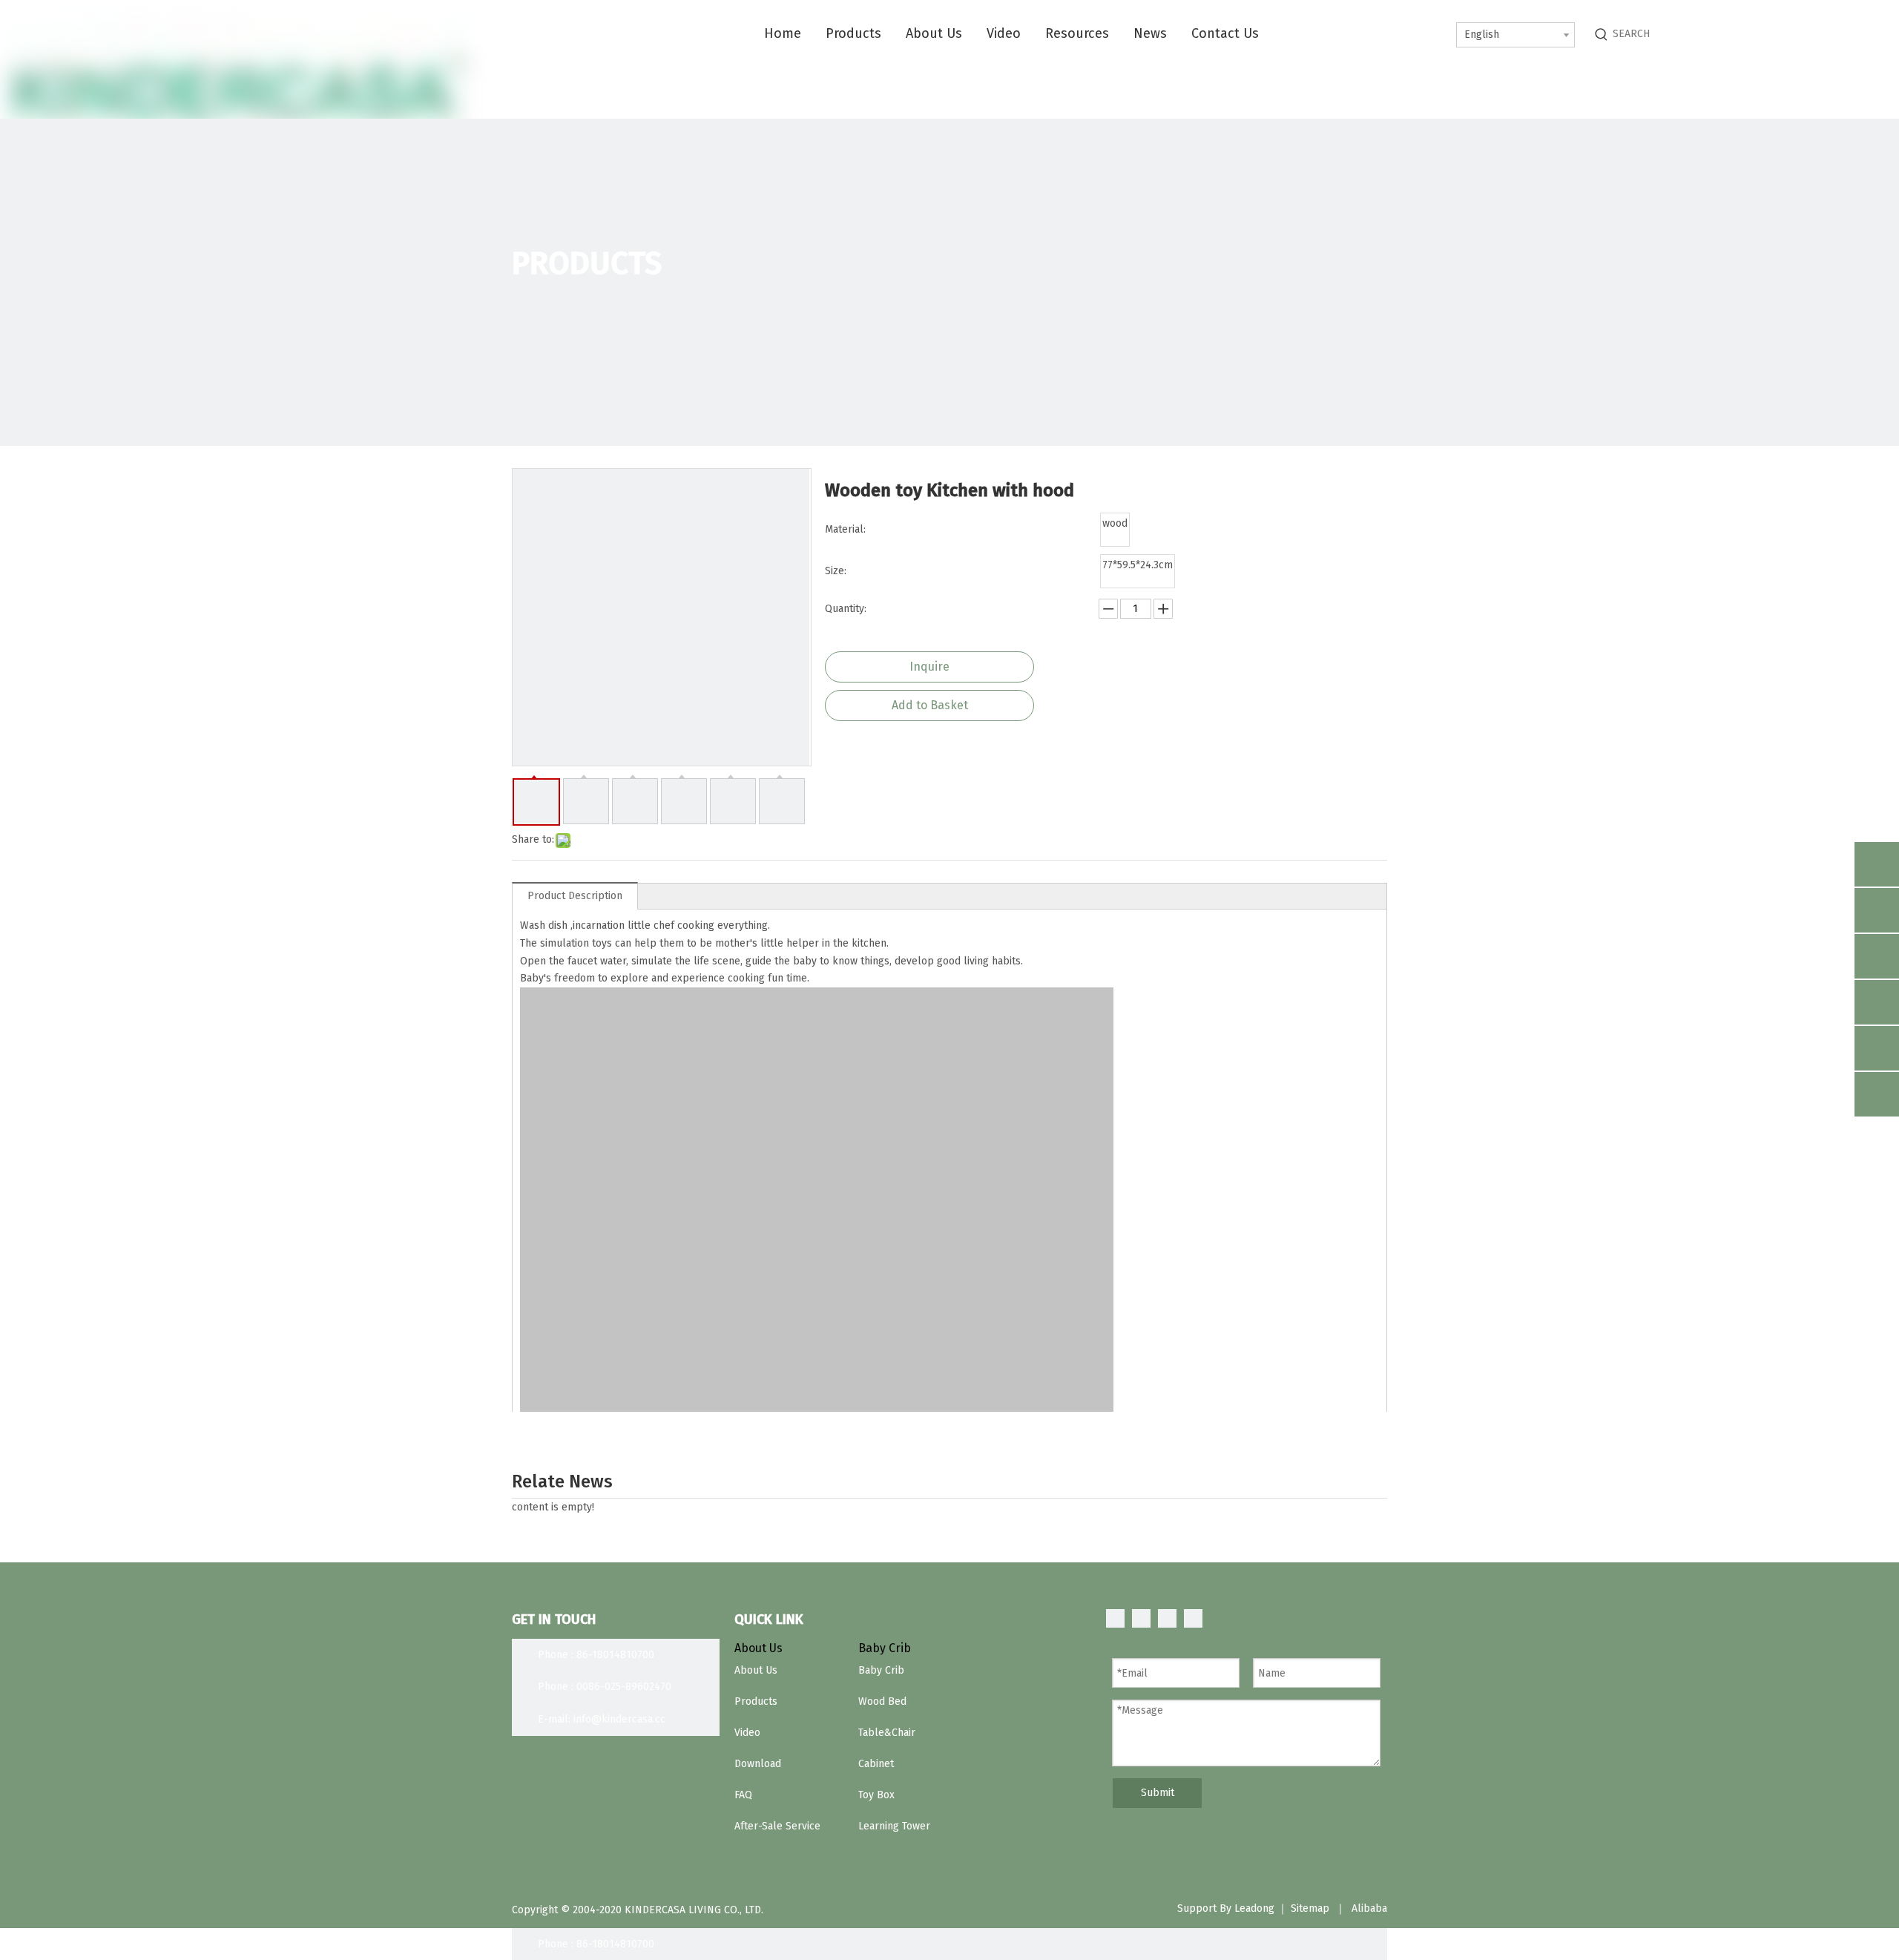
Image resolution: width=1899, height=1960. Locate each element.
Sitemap (1310, 1908)
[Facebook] (1115, 1618)
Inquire (929, 667)
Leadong (1254, 1908)
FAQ (743, 1795)
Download (758, 1764)
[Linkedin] (1141, 1618)
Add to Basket (930, 705)
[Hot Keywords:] (1602, 34)
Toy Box (876, 1795)
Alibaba (1369, 1908)
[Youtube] (1193, 1618)
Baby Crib (881, 1670)
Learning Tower (894, 1826)
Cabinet (876, 1764)
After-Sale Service (777, 1826)
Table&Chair (887, 1733)
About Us (756, 1670)
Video (747, 1733)
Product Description (575, 896)
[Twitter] (1167, 1618)
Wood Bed (882, 1701)
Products (756, 1701)
